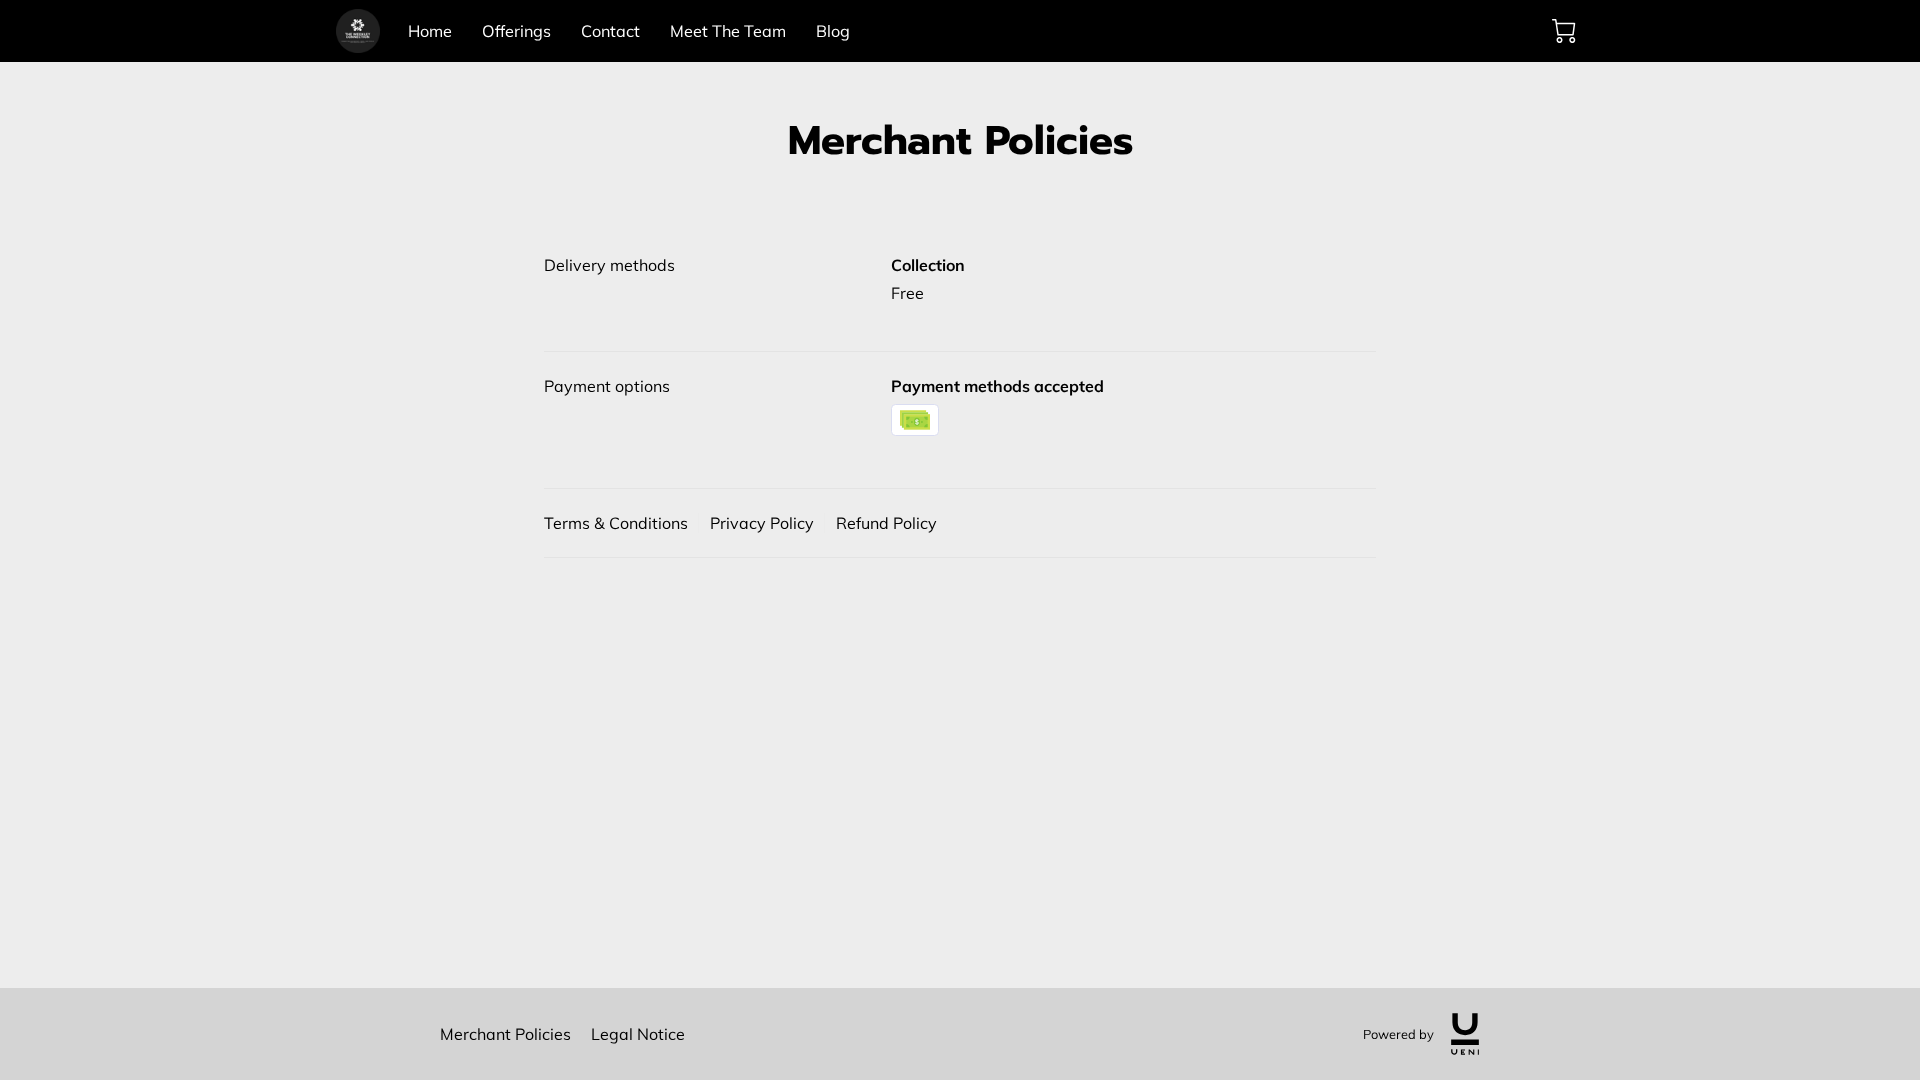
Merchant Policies (505, 1034)
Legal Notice (638, 1034)
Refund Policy (886, 523)
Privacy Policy (762, 523)
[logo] (1465, 1034)
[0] (1564, 31)
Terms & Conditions (616, 523)
